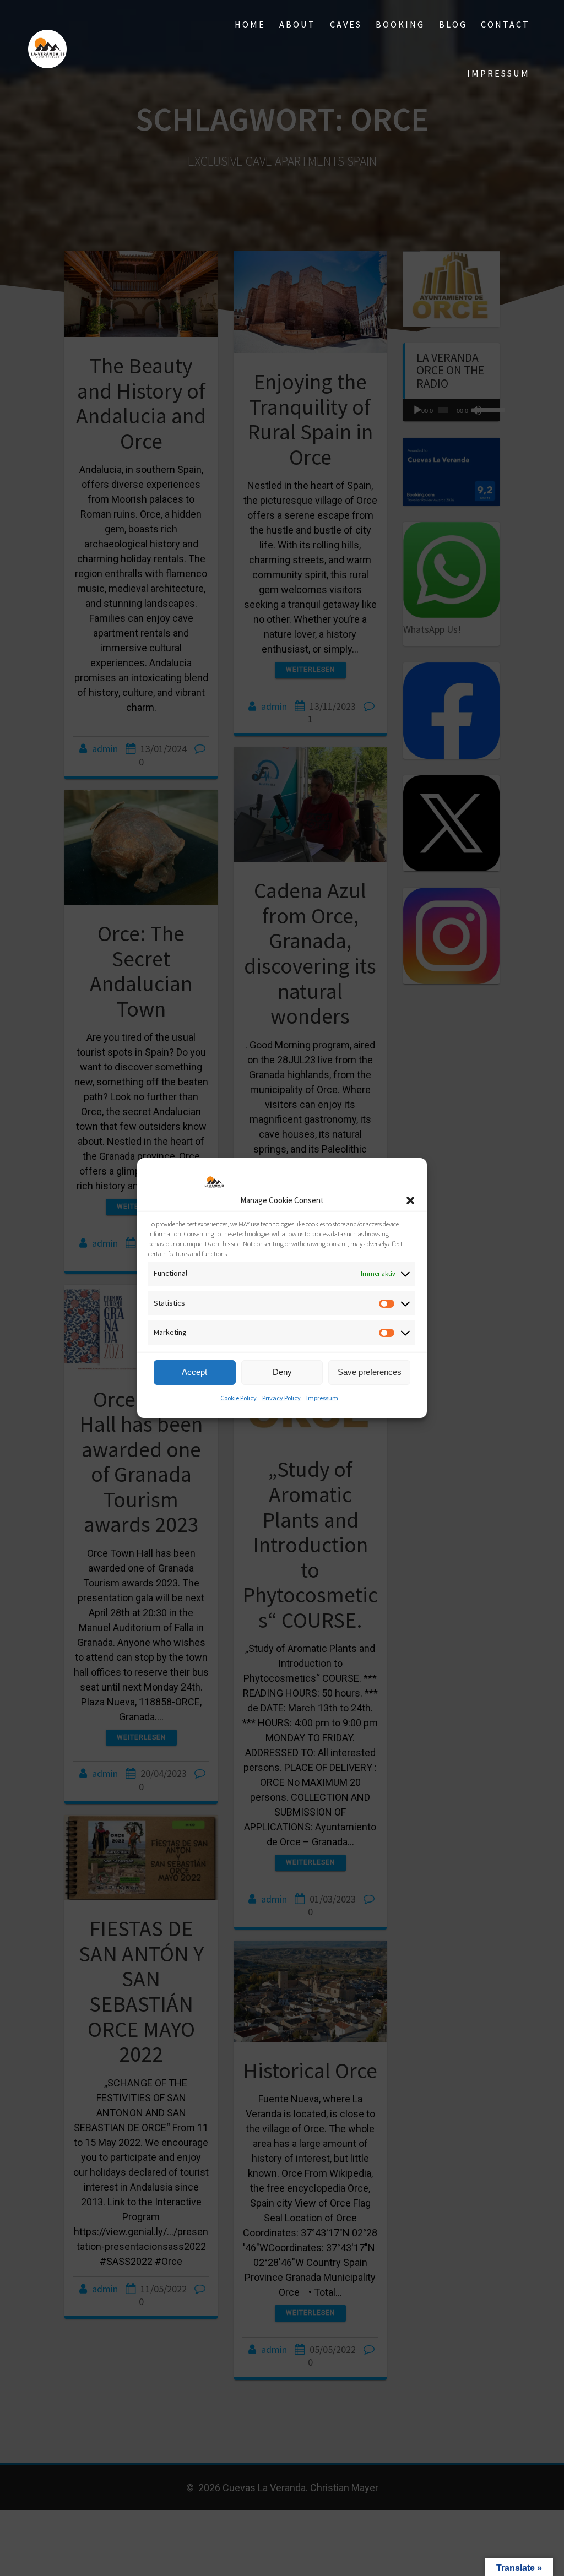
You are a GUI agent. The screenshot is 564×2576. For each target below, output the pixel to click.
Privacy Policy (281, 1398)
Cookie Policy (238, 1398)
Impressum (322, 1398)
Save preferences (370, 1372)
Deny (282, 1372)
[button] (410, 1200)
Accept (194, 1372)
